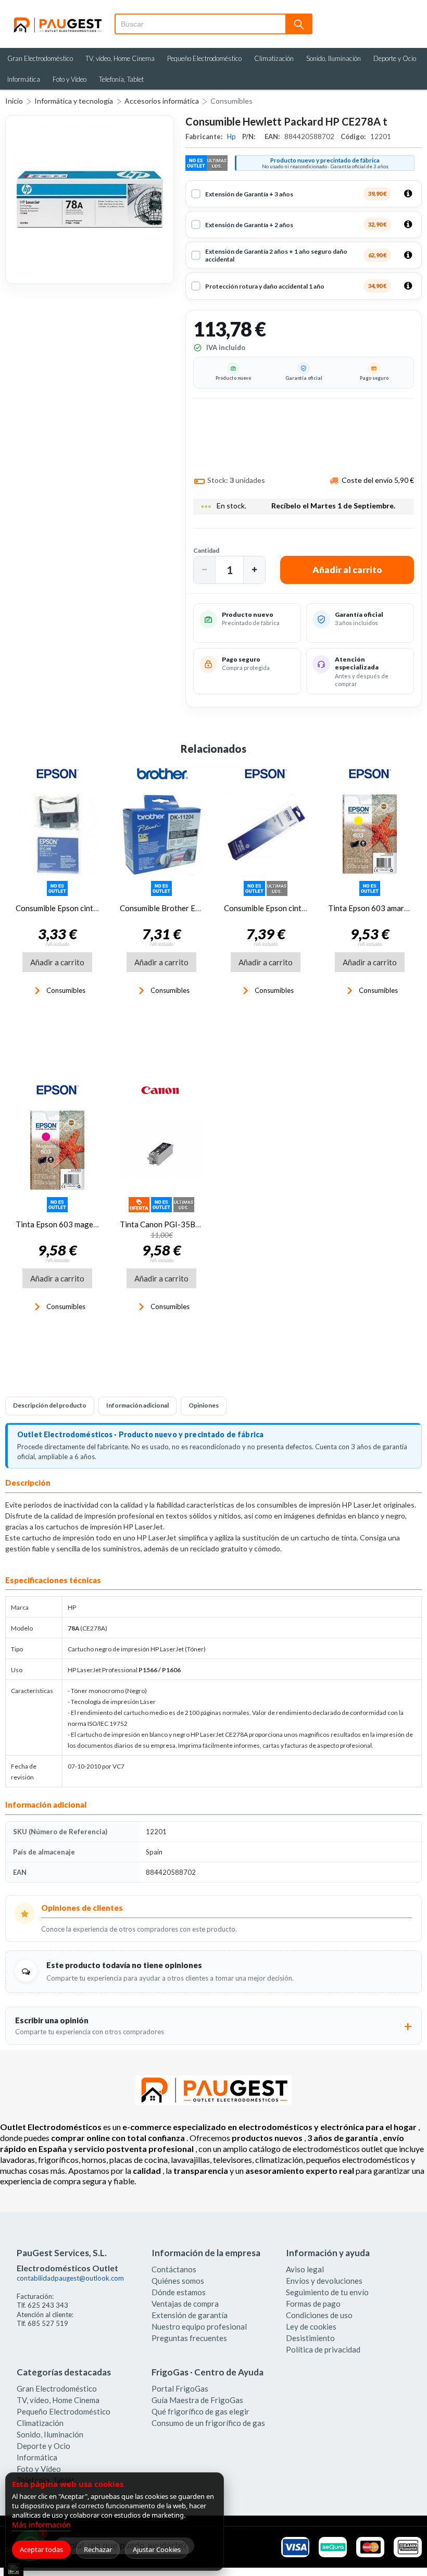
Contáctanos (174, 2269)
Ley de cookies (311, 2326)
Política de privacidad (323, 2349)
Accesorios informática (162, 101)
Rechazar (98, 2549)
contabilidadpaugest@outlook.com (70, 2278)
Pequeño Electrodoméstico (204, 58)
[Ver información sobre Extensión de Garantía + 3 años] (408, 194)
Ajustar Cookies (157, 2549)
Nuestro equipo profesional (199, 2326)
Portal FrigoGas (180, 2388)
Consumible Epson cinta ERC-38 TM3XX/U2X (95, 908)
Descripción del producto (50, 1405)
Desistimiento (310, 2338)
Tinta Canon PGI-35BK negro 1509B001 (191, 1224)
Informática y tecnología (74, 101)
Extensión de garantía (190, 2315)
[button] (205, 570)
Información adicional (137, 1405)
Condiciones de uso (319, 2315)
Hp (232, 136)
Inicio (14, 101)
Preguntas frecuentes (189, 2338)
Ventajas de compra (185, 2304)
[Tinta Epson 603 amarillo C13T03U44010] (370, 834)
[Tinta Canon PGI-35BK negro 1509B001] (161, 1150)
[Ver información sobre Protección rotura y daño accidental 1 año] (408, 286)
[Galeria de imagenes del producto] (90, 200)
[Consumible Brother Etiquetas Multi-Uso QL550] (161, 834)
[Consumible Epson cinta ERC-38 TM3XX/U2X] (57, 834)
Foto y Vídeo (70, 79)
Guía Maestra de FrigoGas (197, 2400)
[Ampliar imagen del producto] (90, 200)
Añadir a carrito (57, 962)
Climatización (274, 58)
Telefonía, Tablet (121, 79)
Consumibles (231, 101)
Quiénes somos (178, 2281)
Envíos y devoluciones (324, 2281)
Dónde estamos (179, 2292)
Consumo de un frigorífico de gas (208, 2423)
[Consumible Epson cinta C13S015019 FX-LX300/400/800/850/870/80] (266, 834)
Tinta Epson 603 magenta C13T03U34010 (90, 1224)
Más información (41, 2525)
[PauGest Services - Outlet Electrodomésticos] (57, 20)
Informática (24, 79)
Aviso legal (305, 2269)
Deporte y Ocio (395, 58)
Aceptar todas (41, 2549)
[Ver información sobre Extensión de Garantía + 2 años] (408, 225)
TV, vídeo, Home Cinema (120, 58)
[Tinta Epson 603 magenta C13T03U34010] (57, 1150)
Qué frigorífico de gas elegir (200, 2411)
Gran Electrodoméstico (40, 58)
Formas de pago (313, 2304)
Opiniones (204, 1405)
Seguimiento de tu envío (327, 2292)
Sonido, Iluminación (334, 58)
